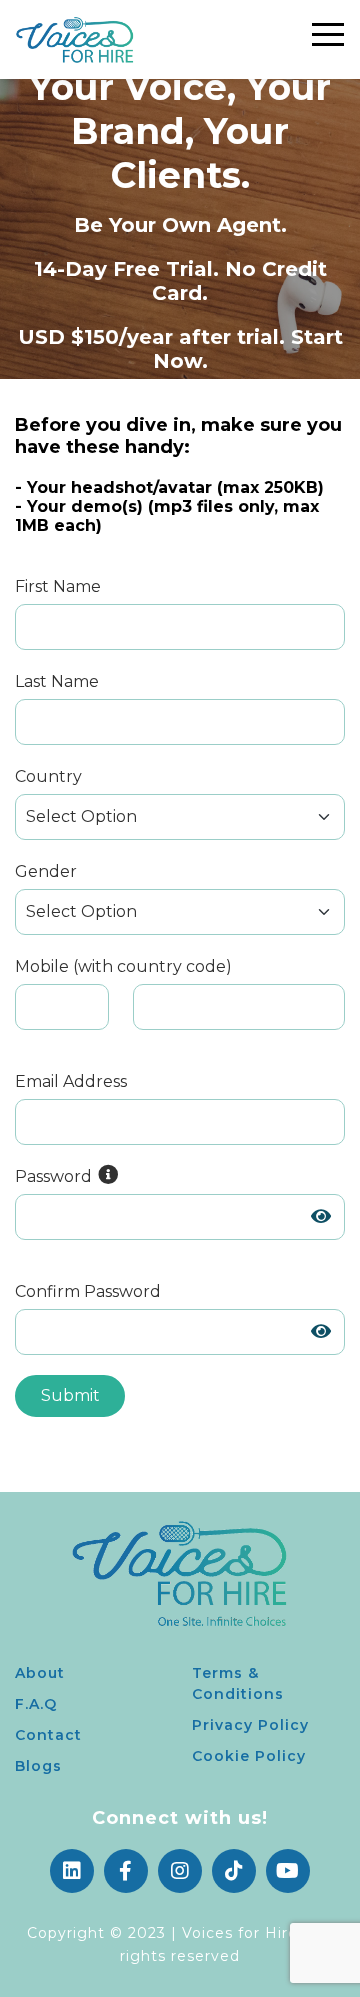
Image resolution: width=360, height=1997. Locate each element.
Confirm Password (88, 1291)
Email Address (71, 1081)
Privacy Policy (250, 1725)
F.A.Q (36, 1704)
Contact (48, 1735)
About (40, 1673)
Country (48, 776)
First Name (58, 586)
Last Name (57, 681)
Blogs (38, 1766)
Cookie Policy (249, 1756)
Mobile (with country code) (123, 966)
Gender (46, 871)
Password (55, 1176)
